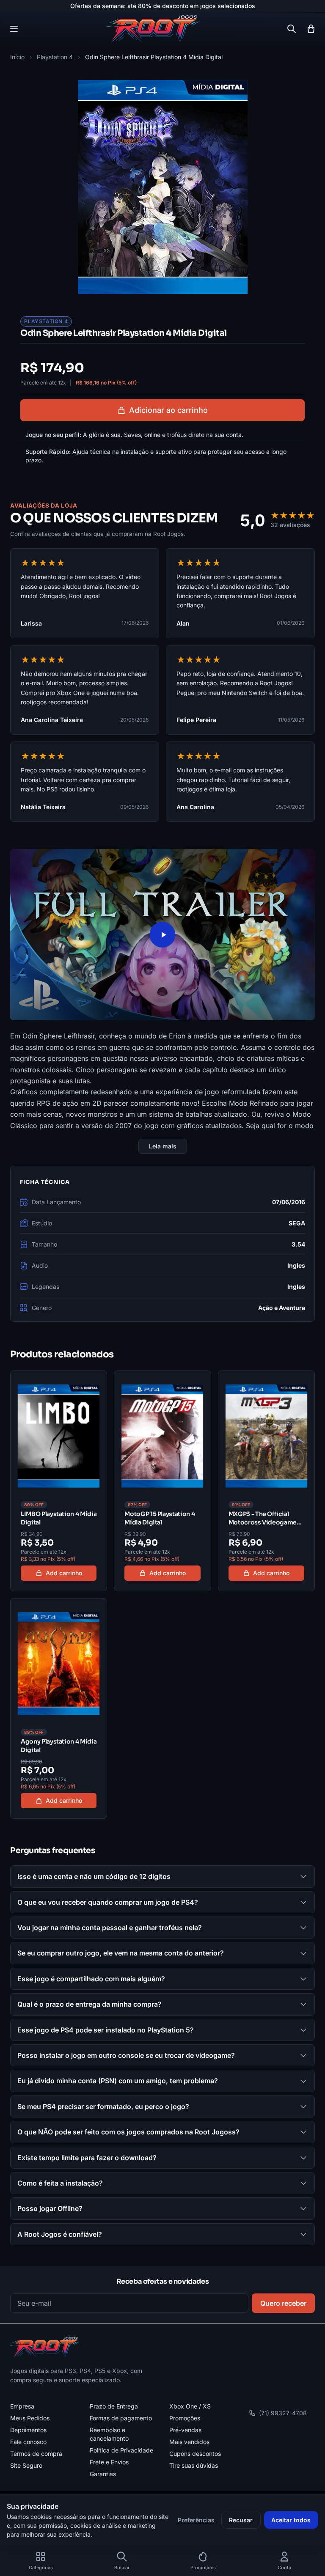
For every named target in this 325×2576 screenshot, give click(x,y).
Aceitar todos (291, 2520)
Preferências (196, 2520)
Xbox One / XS (190, 2406)
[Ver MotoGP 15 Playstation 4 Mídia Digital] (162, 1481)
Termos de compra (36, 2454)
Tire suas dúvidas (194, 2465)
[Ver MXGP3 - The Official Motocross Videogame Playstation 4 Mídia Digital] (266, 1481)
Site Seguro (26, 2465)
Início (17, 57)
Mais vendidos (189, 2442)
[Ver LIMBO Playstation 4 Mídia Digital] (59, 1481)
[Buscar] (292, 29)
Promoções (185, 2418)
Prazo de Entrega (114, 2406)
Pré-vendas (185, 2430)
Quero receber (283, 2303)
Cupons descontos (195, 2454)
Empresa (22, 2406)
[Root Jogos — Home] (153, 29)
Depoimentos (28, 2430)
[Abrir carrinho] (311, 29)
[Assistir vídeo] (162, 935)
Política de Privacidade (121, 2450)
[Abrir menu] (14, 29)
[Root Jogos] (45, 2347)
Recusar (241, 2520)
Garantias (103, 2474)
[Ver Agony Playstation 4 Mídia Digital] (59, 1708)
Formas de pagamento (121, 2418)
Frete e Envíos (109, 2462)
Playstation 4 (55, 57)
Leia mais (163, 1146)
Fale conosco (28, 2442)
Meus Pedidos (30, 2418)
